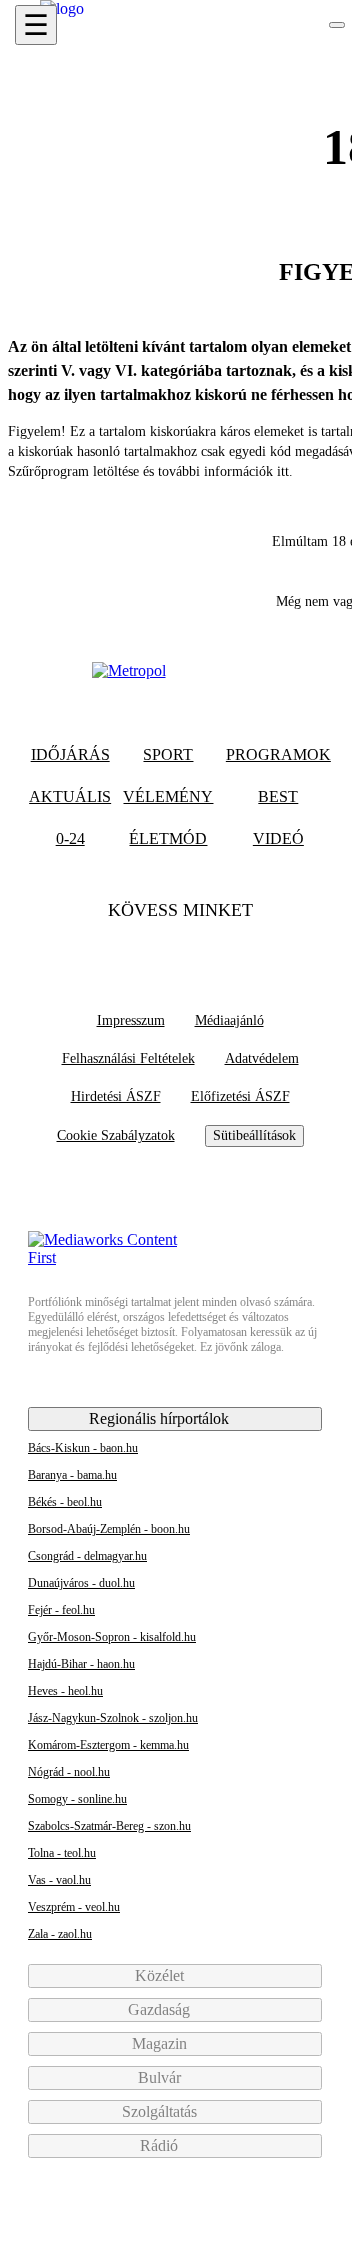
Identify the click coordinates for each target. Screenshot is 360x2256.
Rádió (161, 2145)
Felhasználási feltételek (128, 1058)
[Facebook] (141, 950)
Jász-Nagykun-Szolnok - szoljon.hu (113, 1718)
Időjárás (70, 754)
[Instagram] (219, 950)
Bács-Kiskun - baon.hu (83, 1448)
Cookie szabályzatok (116, 1135)
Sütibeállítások (254, 1135)
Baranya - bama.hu (72, 1475)
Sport (168, 754)
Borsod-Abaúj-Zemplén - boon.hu (109, 1529)
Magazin (161, 2043)
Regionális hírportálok (161, 1418)
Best (278, 796)
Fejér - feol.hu (61, 1610)
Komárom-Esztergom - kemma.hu (108, 1745)
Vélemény (168, 796)
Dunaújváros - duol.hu (81, 1583)
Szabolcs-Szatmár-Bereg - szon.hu (109, 1826)
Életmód (168, 838)
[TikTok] (180, 950)
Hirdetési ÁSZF (116, 1096)
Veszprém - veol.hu (74, 1907)
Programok (278, 754)
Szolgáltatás (161, 2111)
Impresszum (131, 1020)
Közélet (161, 1975)
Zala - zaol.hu (60, 1934)
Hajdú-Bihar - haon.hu (81, 1664)
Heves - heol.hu (65, 1691)
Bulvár (161, 2077)
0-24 (70, 838)
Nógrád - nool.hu (69, 1772)
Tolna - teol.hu (62, 1853)
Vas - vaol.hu (59, 1880)
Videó (278, 838)
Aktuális (70, 796)
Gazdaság (161, 2009)
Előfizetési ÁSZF (240, 1096)
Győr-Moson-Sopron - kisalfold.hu (112, 1637)
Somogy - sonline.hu (77, 1799)
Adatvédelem (262, 1058)
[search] (337, 25)
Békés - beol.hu (65, 1502)
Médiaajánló (229, 1020)
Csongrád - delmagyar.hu (87, 1556)
